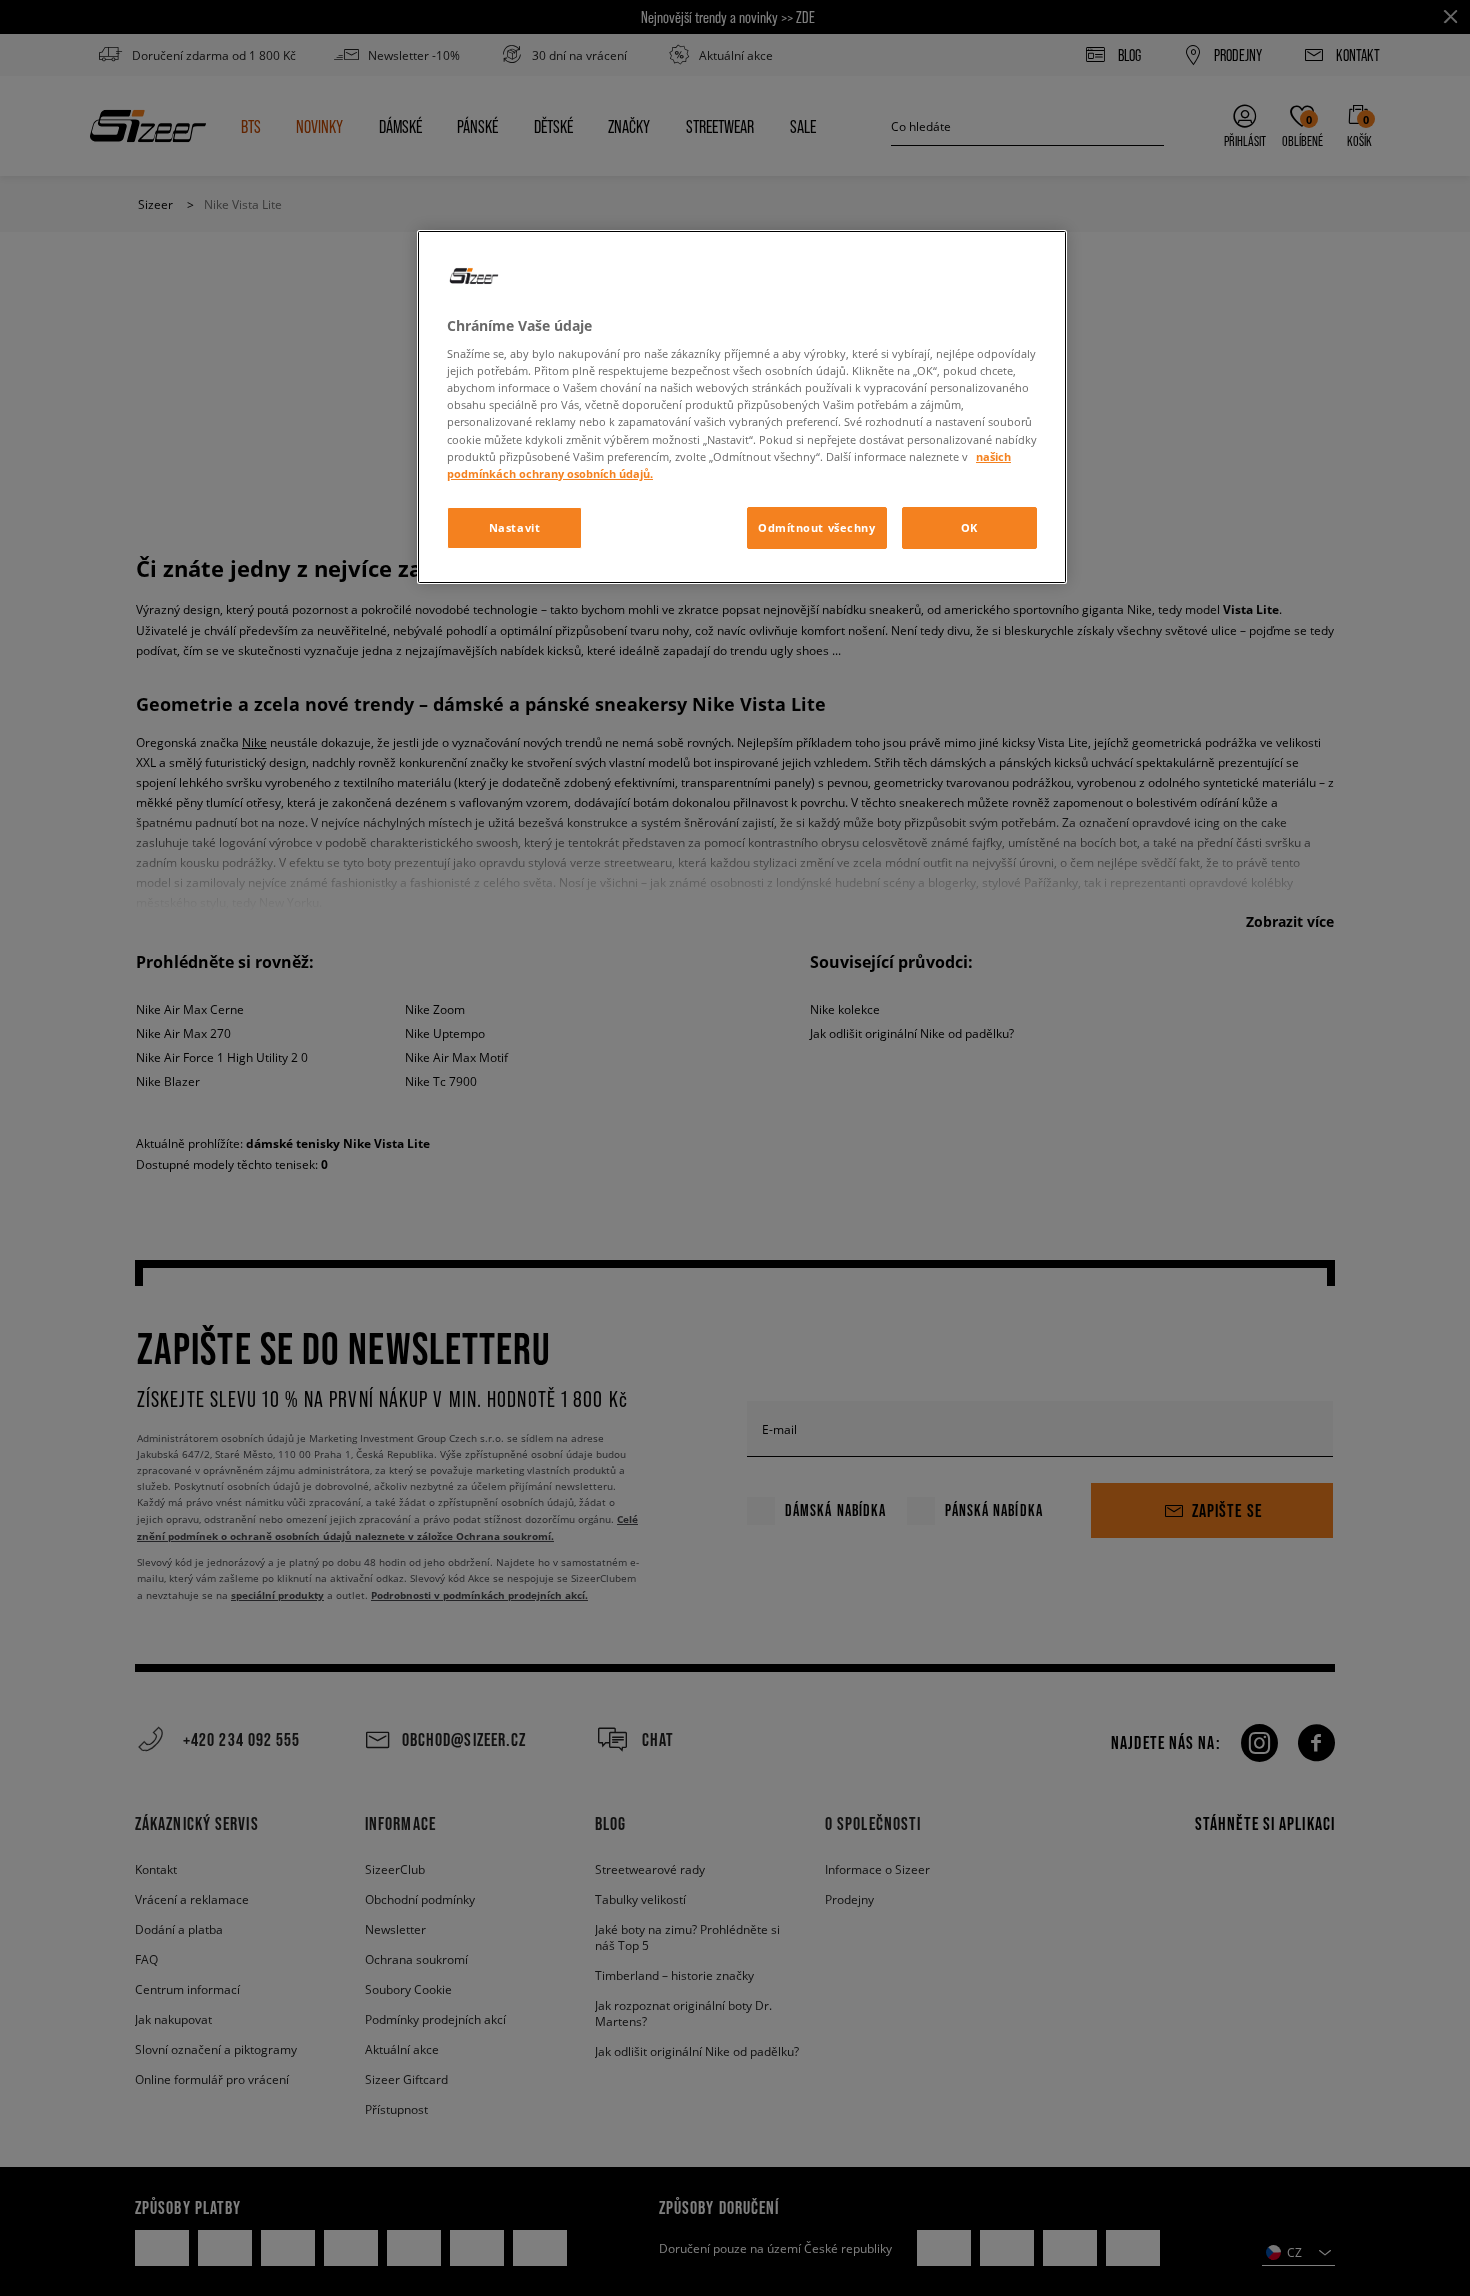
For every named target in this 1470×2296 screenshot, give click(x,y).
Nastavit (515, 527)
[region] (742, 407)
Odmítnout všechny (817, 527)
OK (969, 527)
